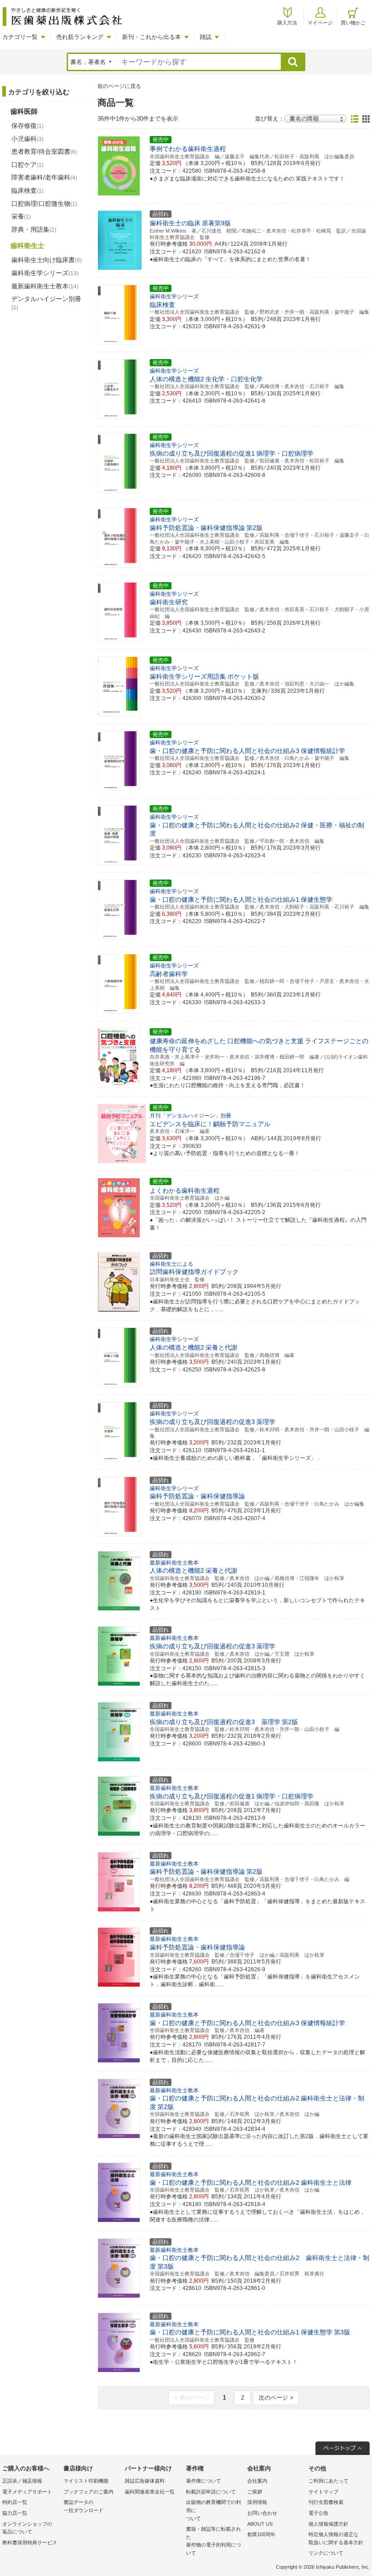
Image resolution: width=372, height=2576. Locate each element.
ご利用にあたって (328, 2481)
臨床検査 (27, 190)
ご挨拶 (255, 2492)
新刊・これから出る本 (152, 37)
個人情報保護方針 (328, 2524)
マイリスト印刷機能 (86, 2481)
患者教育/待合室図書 (44, 151)
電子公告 (318, 2513)
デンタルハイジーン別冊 (46, 303)
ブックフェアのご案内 (88, 2492)
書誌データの (83, 2506)
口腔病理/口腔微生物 (44, 204)
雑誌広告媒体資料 (145, 2481)
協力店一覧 (15, 2513)
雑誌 (206, 37)
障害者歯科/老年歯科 (44, 177)
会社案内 (257, 2481)
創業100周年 (261, 2534)
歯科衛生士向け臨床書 (46, 260)
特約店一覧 (15, 2502)
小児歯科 (27, 139)
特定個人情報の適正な (336, 2538)
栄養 (21, 216)
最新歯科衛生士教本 (45, 286)
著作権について (203, 2481)
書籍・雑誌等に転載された (213, 2541)
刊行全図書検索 (326, 2502)
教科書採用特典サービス (30, 2542)
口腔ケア (27, 165)
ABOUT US (260, 2524)
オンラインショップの (27, 2528)
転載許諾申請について (211, 2492)
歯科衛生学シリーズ (45, 273)
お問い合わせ (262, 2513)
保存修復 (27, 126)
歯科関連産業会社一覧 (150, 2492)
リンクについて (326, 2553)
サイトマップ (323, 2492)
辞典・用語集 (34, 229)
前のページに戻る (119, 86)
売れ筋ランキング (80, 37)
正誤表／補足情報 (22, 2481)
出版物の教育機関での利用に (213, 2510)
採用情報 (257, 2502)
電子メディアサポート (27, 2492)
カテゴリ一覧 (20, 37)
